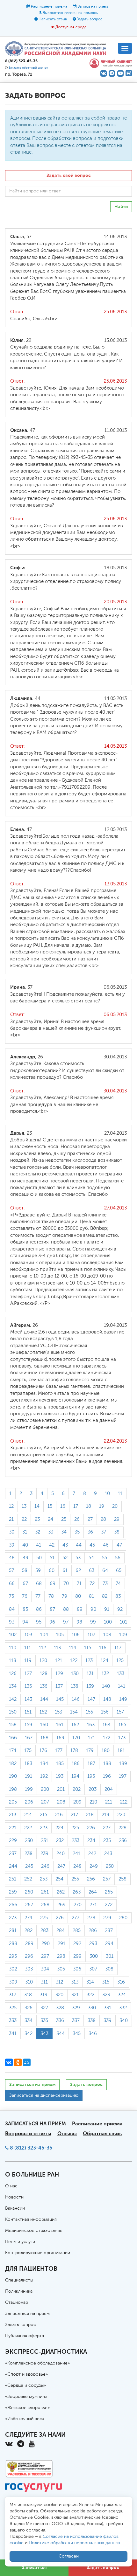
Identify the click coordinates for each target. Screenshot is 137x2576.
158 (13, 1725)
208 (61, 1802)
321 (75, 1995)
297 (45, 1956)
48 (12, 1558)
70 (66, 1584)
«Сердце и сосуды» (25, 2386)
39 (12, 1545)
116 (103, 1648)
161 (60, 1725)
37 (104, 1532)
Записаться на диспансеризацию (44, 2095)
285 (77, 1931)
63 (92, 1571)
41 (39, 1545)
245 (29, 1866)
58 (25, 1571)
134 (13, 1686)
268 (45, 1905)
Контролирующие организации (38, 2253)
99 (93, 1622)
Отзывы (67, 2133)
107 (91, 1635)
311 (44, 1982)
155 (89, 1712)
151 (28, 1712)
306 (77, 1969)
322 (90, 1995)
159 (28, 1725)
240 (61, 1854)
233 (76, 1841)
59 (38, 1571)
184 (44, 1764)
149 (123, 1699)
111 (28, 1648)
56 (118, 1558)
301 (110, 1956)
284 (61, 1931)
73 (105, 1584)
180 (106, 1751)
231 (44, 1841)
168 (44, 1738)
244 (13, 1866)
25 (64, 1519)
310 (29, 1982)
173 (122, 1738)
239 (44, 1854)
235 (107, 1841)
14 (37, 1506)
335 (44, 2021)
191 (29, 1776)
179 (90, 1751)
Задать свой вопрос (69, 175)
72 (92, 1584)
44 (79, 1545)
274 (28, 1918)
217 (74, 1815)
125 (120, 1661)
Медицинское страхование (34, 2231)
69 (53, 1584)
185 (60, 1764)
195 (91, 1776)
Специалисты (19, 2280)
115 (88, 1648)
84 (12, 1609)
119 (28, 1661)
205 (13, 1802)
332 (123, 2008)
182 (13, 1764)
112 (42, 1648)
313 (75, 1982)
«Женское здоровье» (27, 2408)
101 (123, 1622)
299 (77, 1956)
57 (11, 1571)
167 (29, 1738)
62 (78, 1571)
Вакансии (15, 2208)
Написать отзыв (53, 19)
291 (61, 1944)
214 (28, 1815)
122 (74, 1661)
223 (44, 1828)
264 (93, 1892)
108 (107, 1635)
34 (64, 1532)
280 (123, 1918)
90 (93, 1609)
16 (63, 1506)
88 (66, 1609)
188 (107, 1764)
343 (44, 2034)
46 (106, 1545)
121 (59, 1661)
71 (79, 1584)
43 (65, 1545)
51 (52, 1558)
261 (45, 1892)
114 (72, 1648)
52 (65, 1558)
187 (91, 1764)
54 (91, 1558)
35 (77, 1532)
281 (13, 1931)
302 (13, 1969)
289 (29, 1944)
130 (75, 1674)
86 (39, 1609)
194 (75, 1776)
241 (76, 1854)
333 (13, 2021)
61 (65, 1571)
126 (13, 1674)
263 (77, 1892)
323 (106, 1995)
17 (76, 1506)
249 (94, 1866)
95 (39, 1622)
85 (25, 1609)
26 (77, 1519)
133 (121, 1674)
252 (28, 1879)
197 (123, 1776)
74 (118, 1584)
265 (109, 1892)
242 (92, 1854)
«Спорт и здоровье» (26, 2374)
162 (75, 1725)
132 (105, 1674)
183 (28, 1764)
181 (121, 1751)
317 (13, 1995)
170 (76, 1738)
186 (76, 1764)
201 (61, 1789)
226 (91, 1828)
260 (29, 1892)
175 (28, 1751)
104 (44, 1635)
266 (13, 1905)
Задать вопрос (90, 19)
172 (107, 1738)
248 (77, 1866)
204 (109, 1789)
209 (77, 1802)
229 (13, 1841)
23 (37, 1519)
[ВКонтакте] (9, 2062)
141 (122, 1686)
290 (46, 1944)
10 (107, 1494)
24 (50, 1519)
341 (13, 2034)
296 (29, 1956)
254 (59, 1879)
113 (57, 1648)
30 (12, 1532)
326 (29, 2008)
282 (29, 1931)
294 (109, 1944)
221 (13, 1828)
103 (28, 1635)
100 (108, 1622)
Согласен (69, 2556)
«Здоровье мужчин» (26, 2397)
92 (120, 1609)
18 (89, 1506)
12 (11, 1506)
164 (107, 1725)
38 (117, 1532)
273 (13, 1918)
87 (52, 1609)
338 (92, 2021)
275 (44, 1918)
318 (28, 1995)
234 (91, 1841)
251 (13, 1879)
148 (107, 1699)
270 (78, 1905)
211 (109, 1802)
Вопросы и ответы (28, 2133)
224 (59, 1828)
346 (93, 2034)
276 (60, 1918)
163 (91, 1725)
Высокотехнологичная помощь (70, 13)
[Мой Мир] (27, 2062)
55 (105, 1558)
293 (93, 1944)
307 (93, 1969)
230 (29, 1841)
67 (25, 1584)
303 (29, 1969)
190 (13, 1776)
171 (91, 1738)
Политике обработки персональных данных (75, 2543)
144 (44, 1699)
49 (25, 1558)
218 (90, 1815)
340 (124, 2021)
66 (12, 1584)
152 (43, 1712)
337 (76, 2021)
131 (90, 1674)
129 (59, 1674)
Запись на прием (93, 7)
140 (106, 1686)
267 (29, 1905)
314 (90, 1982)
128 (44, 1674)
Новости (14, 2197)
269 (61, 1905)
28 (103, 1519)
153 (58, 1712)
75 (11, 1596)
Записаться (34, 2568)
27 (90, 1519)
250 (110, 1866)
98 (79, 1622)
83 (118, 1596)
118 (13, 1661)
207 (45, 1802)
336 (60, 2021)
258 (123, 1879)
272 (109, 1905)
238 (29, 1854)
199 (29, 1789)
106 (76, 1635)
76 (25, 1596)
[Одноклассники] (18, 2062)
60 (52, 1571)
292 (77, 1944)
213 (13, 1815)
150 (13, 1712)
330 (92, 2008)
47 (119, 1545)
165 (122, 1725)
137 (59, 1686)
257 (107, 1879)
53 (78, 1558)
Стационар (17, 2302)
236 (123, 1841)
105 (60, 1635)
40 (25, 1545)
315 (106, 1982)
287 (109, 1931)
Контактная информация (31, 2219)
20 (115, 1506)
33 (51, 1532)
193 (60, 1776)
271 (93, 1905)
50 (39, 1558)
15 (50, 1506)
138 (75, 1686)
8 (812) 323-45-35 (31, 2148)
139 (90, 1686)
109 (123, 1635)
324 (122, 1995)
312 (59, 1982)
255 (75, 1879)
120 (43, 1661)
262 (61, 1892)
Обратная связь (102, 2133)
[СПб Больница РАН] (57, 49)
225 (75, 1828)
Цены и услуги (20, 2242)
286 (93, 1931)
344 (61, 2034)
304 (45, 1969)
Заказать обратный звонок (28, 68)
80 (78, 1596)
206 (29, 1802)
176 (43, 1751)
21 (11, 1519)
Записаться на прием (32, 2084)
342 (29, 2034)
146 (76, 1699)
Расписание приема (49, 7)
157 (120, 1712)
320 (59, 1995)
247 (61, 1866)
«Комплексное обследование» (37, 2363)
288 (13, 1944)
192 (44, 1776)
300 (94, 1956)
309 (13, 1982)
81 (91, 1596)
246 (45, 1866)
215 (43, 1815)
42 (52, 1545)
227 (107, 1828)
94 (25, 1622)
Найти (121, 207)
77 (38, 1596)
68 (39, 1584)
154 (74, 1712)
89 (80, 1609)
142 (13, 1699)
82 (105, 1596)
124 (105, 1661)
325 (13, 2008)
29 (117, 1519)
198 (13, 1789)
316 (121, 1982)
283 (44, 1931)
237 (13, 1854)
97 (66, 1622)
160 (44, 1725)
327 (44, 2008)
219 (105, 1815)
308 (109, 1969)
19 (102, 1506)
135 (28, 1686)
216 (59, 1815)
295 (13, 1956)
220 (121, 1815)
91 (107, 1609)
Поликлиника (19, 2291)
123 (89, 1661)
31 (25, 1532)
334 (29, 2021)
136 (44, 1686)
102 (13, 1635)
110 (13, 1648)
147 (91, 1699)
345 (77, 2034)
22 (24, 1519)
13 (24, 1506)
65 (119, 1571)
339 (108, 2021)
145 (60, 1699)
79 (65, 1596)
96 (52, 1622)
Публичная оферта (25, 2336)
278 (91, 1918)
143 (28, 1699)
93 (12, 1622)
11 (120, 1494)
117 (118, 1648)
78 (51, 1596)
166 (13, 1738)
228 (123, 1828)
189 (123, 1764)
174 (13, 1751)
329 (76, 2008)
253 (44, 1879)
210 (93, 1802)
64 (105, 1571)
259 (13, 1892)
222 (28, 1828)
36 (90, 1532)
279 (107, 1918)
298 (61, 1956)
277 (76, 1918)
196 (107, 1776)
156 (105, 1712)
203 (93, 1789)
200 (45, 1789)
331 (108, 2008)
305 (61, 1969)
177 (59, 1751)
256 (91, 1879)
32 (38, 1532)
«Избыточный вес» (25, 2419)
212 (124, 1802)
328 (60, 2008)
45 (92, 1545)
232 (60, 1841)
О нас (11, 2186)
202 (77, 1789)
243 (108, 1854)
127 (28, 1674)
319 (44, 1995)
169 (60, 1738)
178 (74, 1751)
